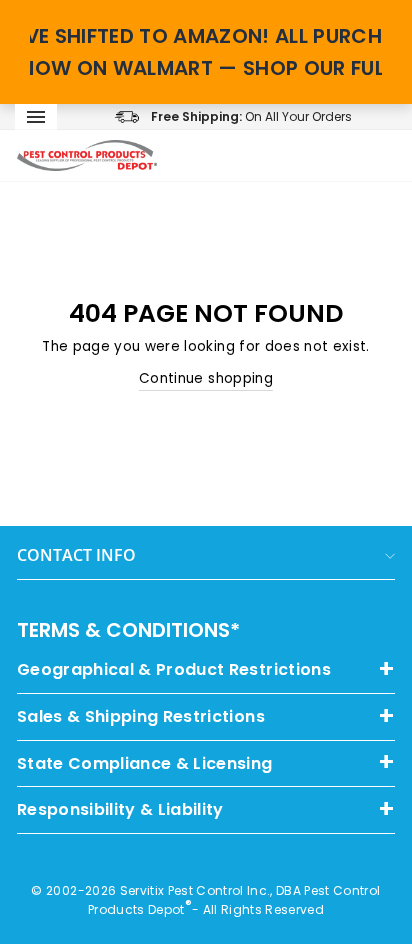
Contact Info (76, 555)
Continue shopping (206, 378)
